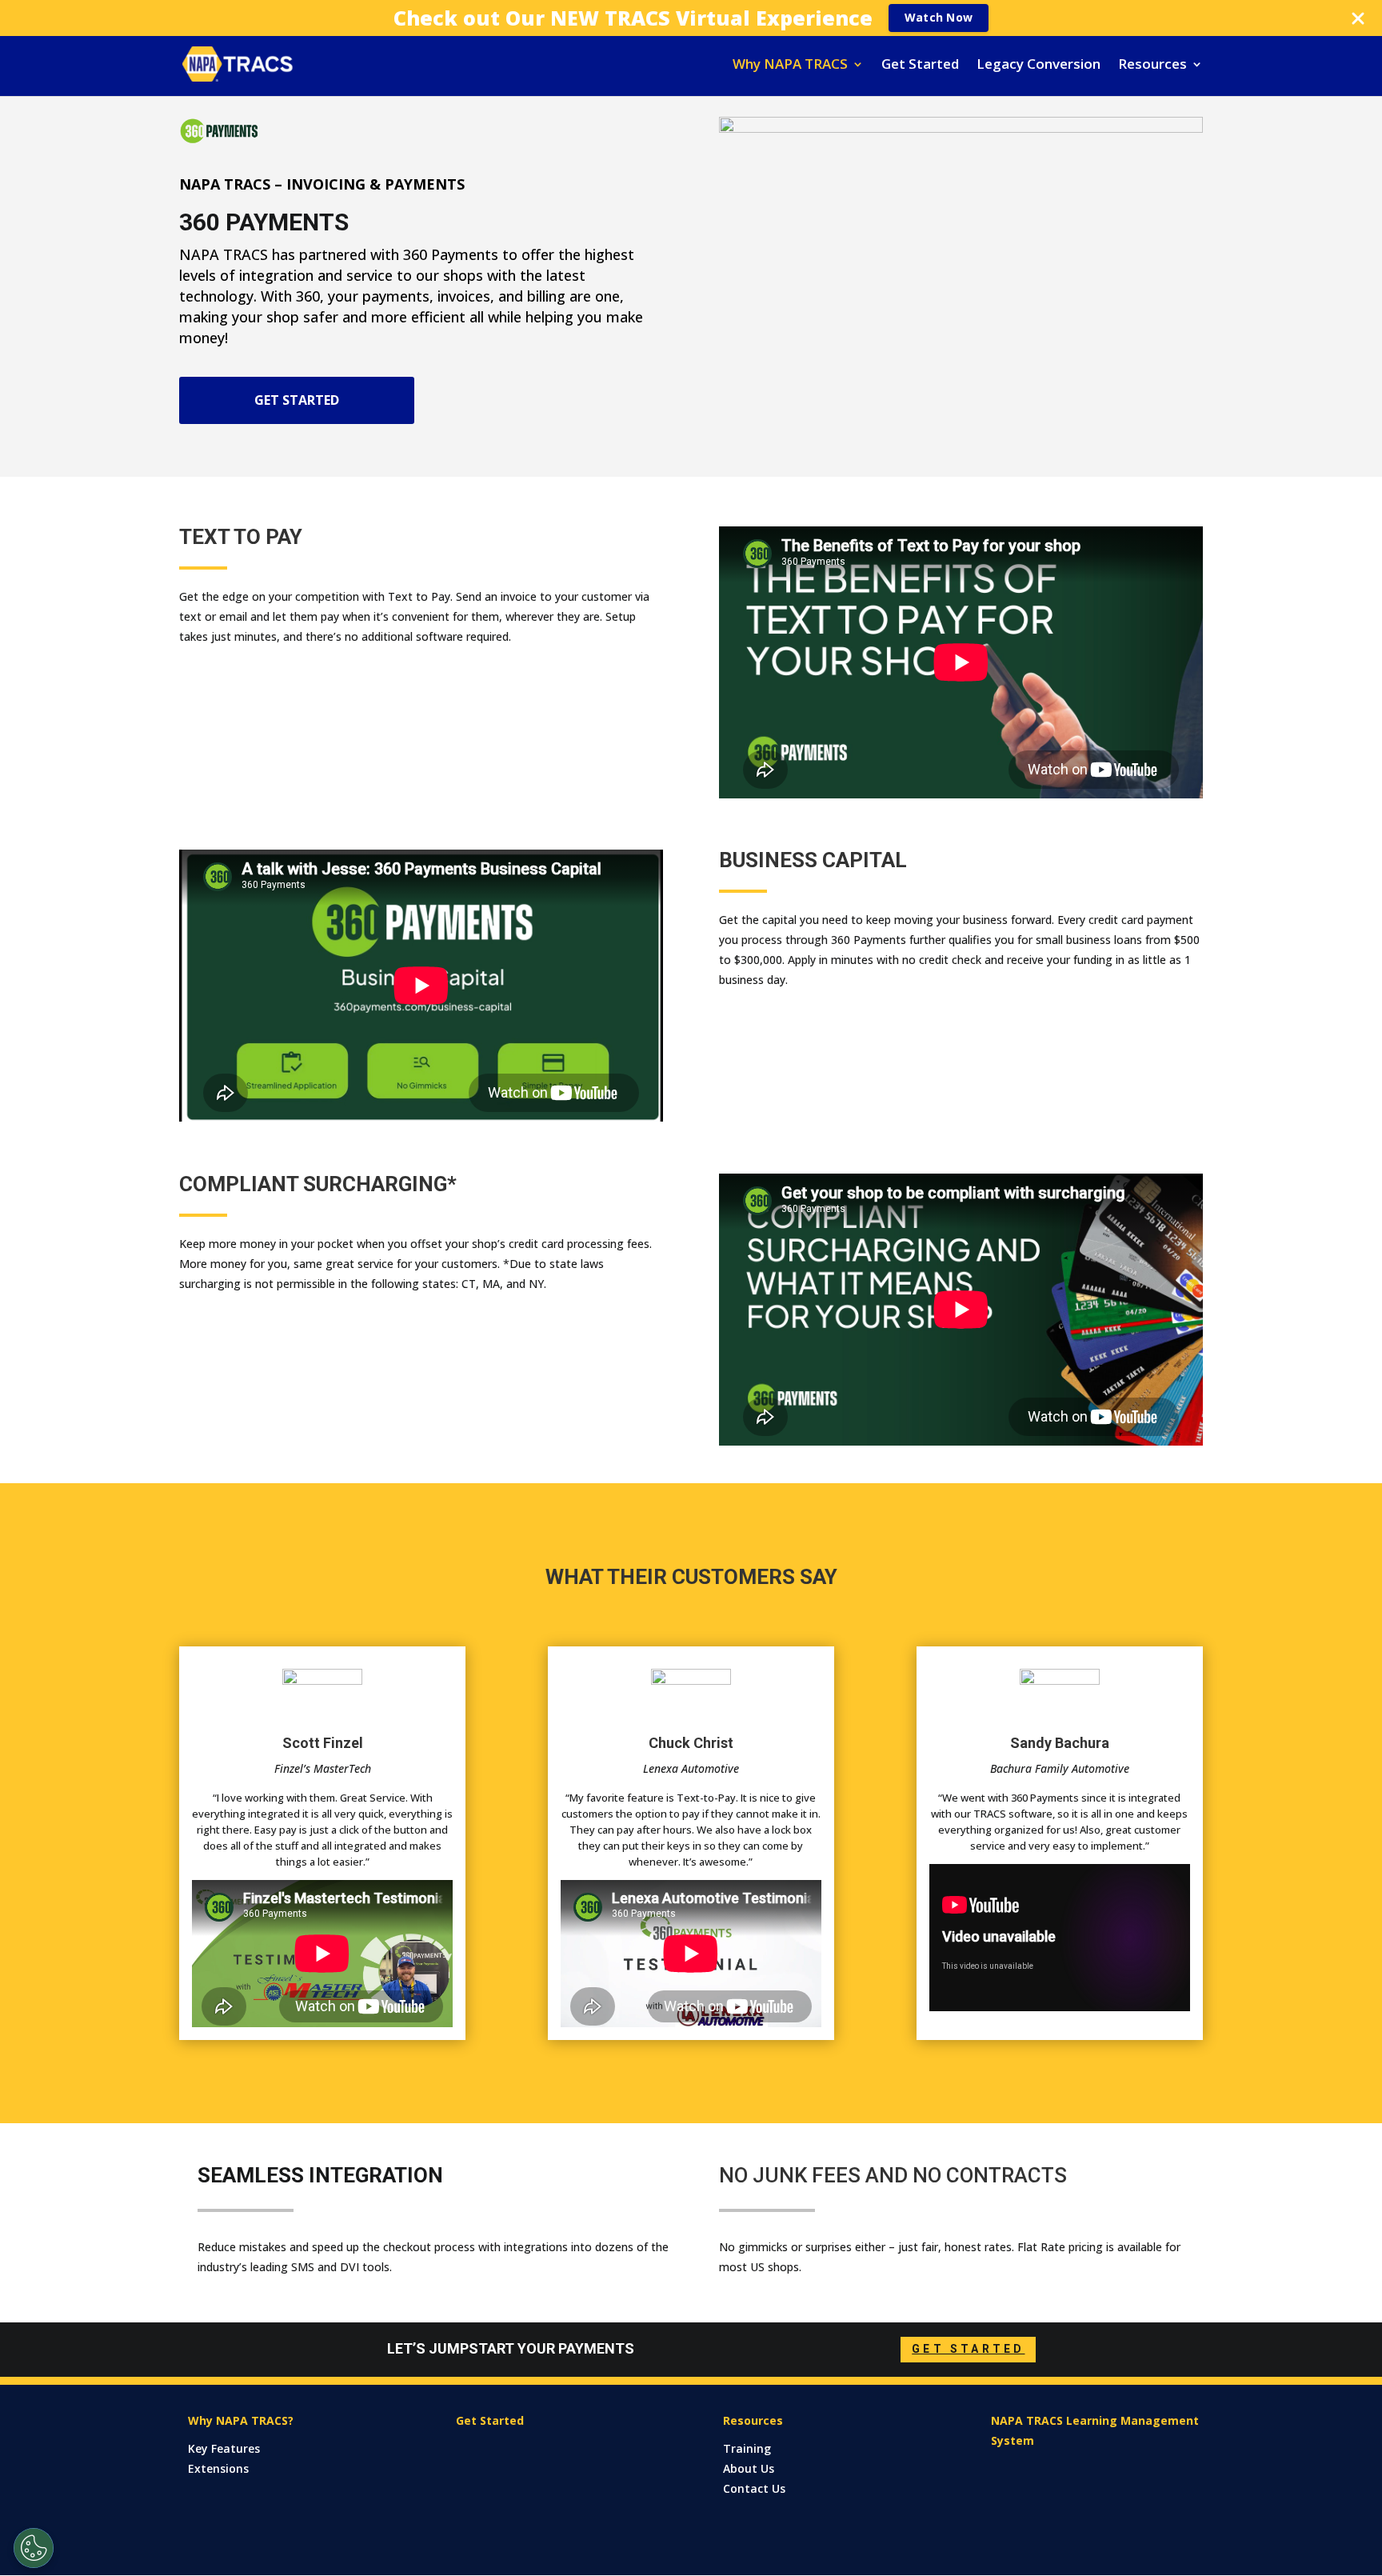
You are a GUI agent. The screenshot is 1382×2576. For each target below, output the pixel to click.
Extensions (218, 2468)
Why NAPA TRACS (790, 66)
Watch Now (939, 17)
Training (747, 2448)
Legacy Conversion (1038, 66)
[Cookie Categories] (34, 2548)
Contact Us (754, 2488)
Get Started (920, 66)
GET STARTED (297, 400)
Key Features (224, 2448)
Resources (1152, 66)
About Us (749, 2468)
